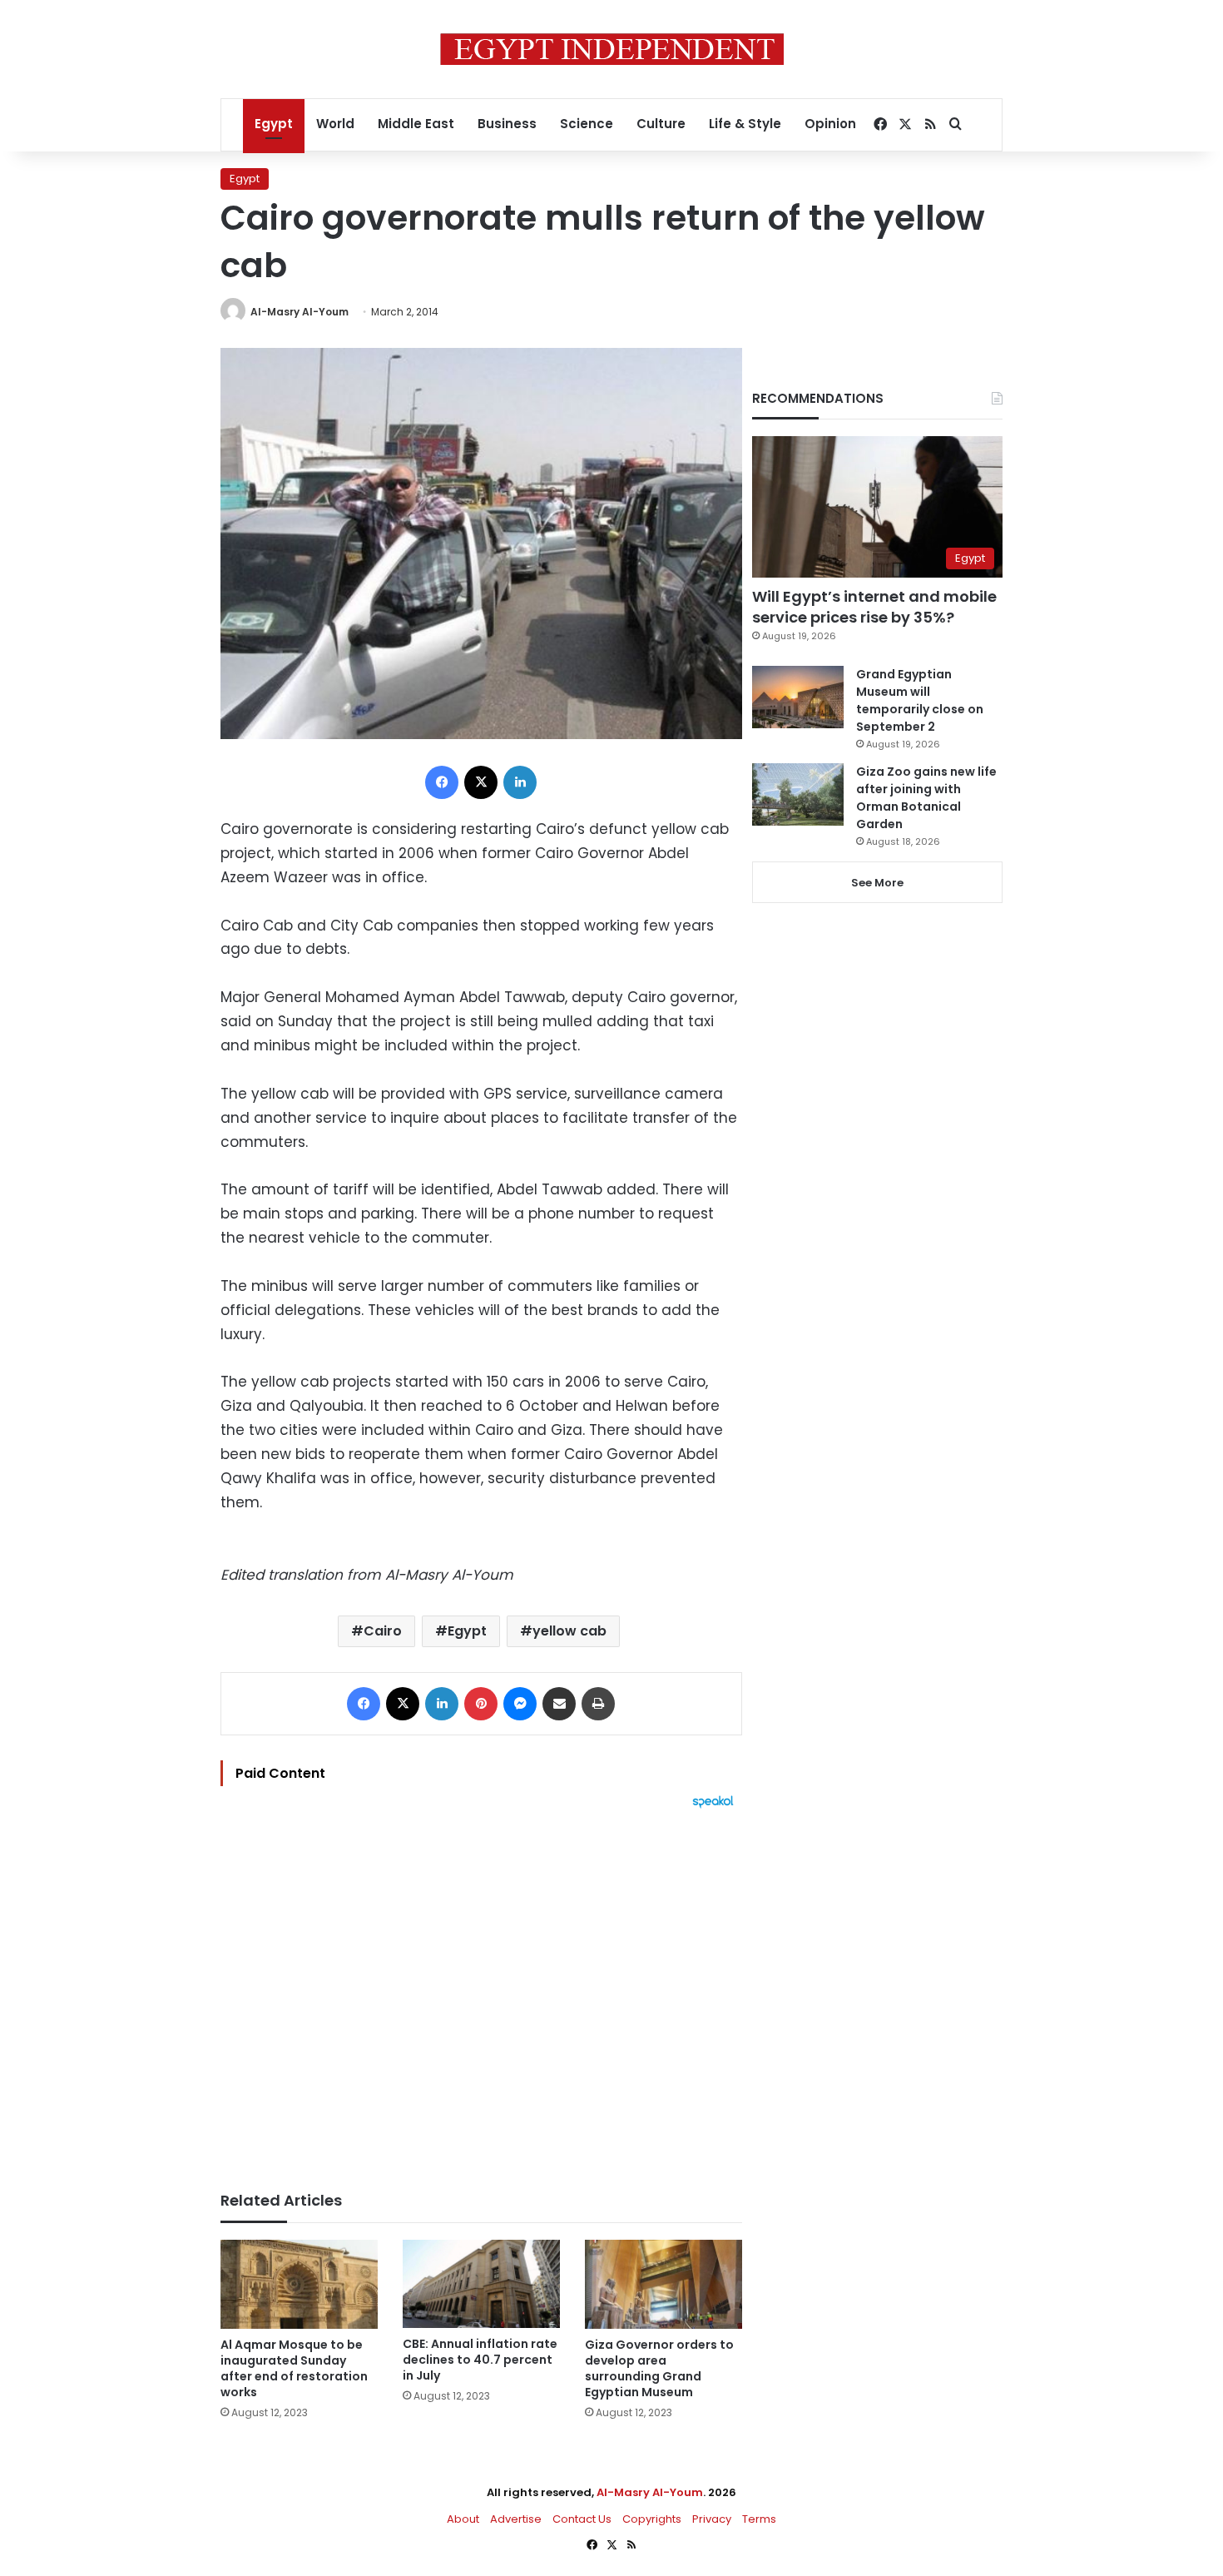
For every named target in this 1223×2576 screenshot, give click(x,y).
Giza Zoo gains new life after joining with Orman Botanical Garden (926, 798)
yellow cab (569, 1631)
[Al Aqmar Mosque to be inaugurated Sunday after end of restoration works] (299, 2284)
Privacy (712, 2519)
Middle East (416, 124)
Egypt (274, 124)
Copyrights (652, 2519)
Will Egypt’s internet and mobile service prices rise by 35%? (874, 607)
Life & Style (745, 124)
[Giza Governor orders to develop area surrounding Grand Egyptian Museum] (663, 2284)
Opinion (830, 124)
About (463, 2519)
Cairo (383, 1631)
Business (507, 124)
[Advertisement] (481, 1992)
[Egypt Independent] (612, 49)
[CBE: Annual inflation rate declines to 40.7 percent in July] (481, 2284)
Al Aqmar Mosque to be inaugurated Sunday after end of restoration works (294, 2368)
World (335, 124)
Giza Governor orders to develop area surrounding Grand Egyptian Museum (659, 2368)
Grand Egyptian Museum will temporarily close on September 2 (920, 700)
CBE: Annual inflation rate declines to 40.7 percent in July (480, 2360)
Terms (759, 2519)
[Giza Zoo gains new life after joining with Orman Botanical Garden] (798, 794)
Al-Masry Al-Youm (300, 312)
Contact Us (582, 2519)
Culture (661, 124)
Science (587, 124)
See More (877, 883)
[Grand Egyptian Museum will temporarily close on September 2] (798, 697)
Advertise (516, 2519)
